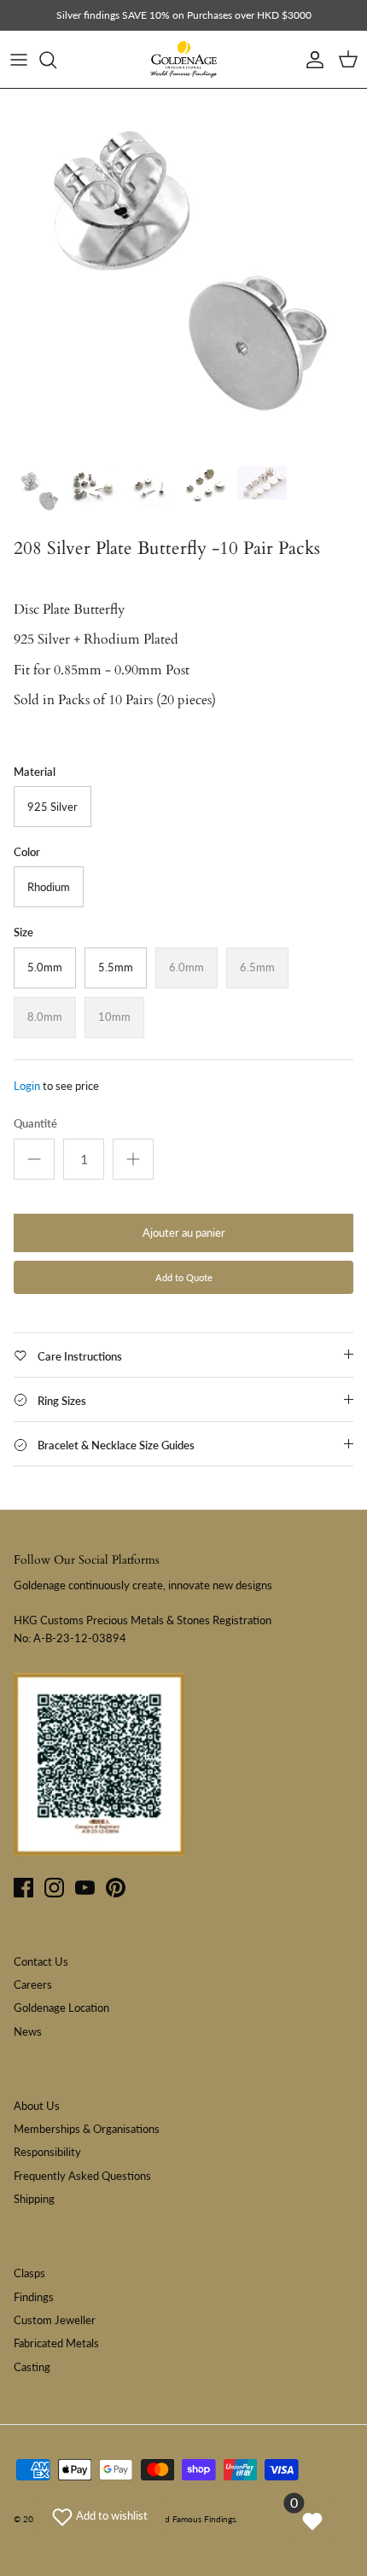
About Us (37, 2106)
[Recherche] (56, 60)
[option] (183, 272)
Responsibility (47, 2152)
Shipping (34, 2199)
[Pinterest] (116, 1888)
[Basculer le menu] (19, 60)
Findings (34, 2297)
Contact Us (41, 1961)
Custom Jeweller (55, 2320)
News (28, 2031)
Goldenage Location (61, 2008)
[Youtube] (85, 1888)
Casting (32, 2367)
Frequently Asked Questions (82, 2176)
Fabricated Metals (56, 2343)
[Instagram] (54, 1888)
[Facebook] (23, 1888)
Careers (33, 1984)
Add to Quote (184, 1277)
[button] (100, 2515)
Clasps (29, 2273)
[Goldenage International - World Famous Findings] (183, 60)
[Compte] (311, 60)
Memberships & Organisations (87, 2129)
